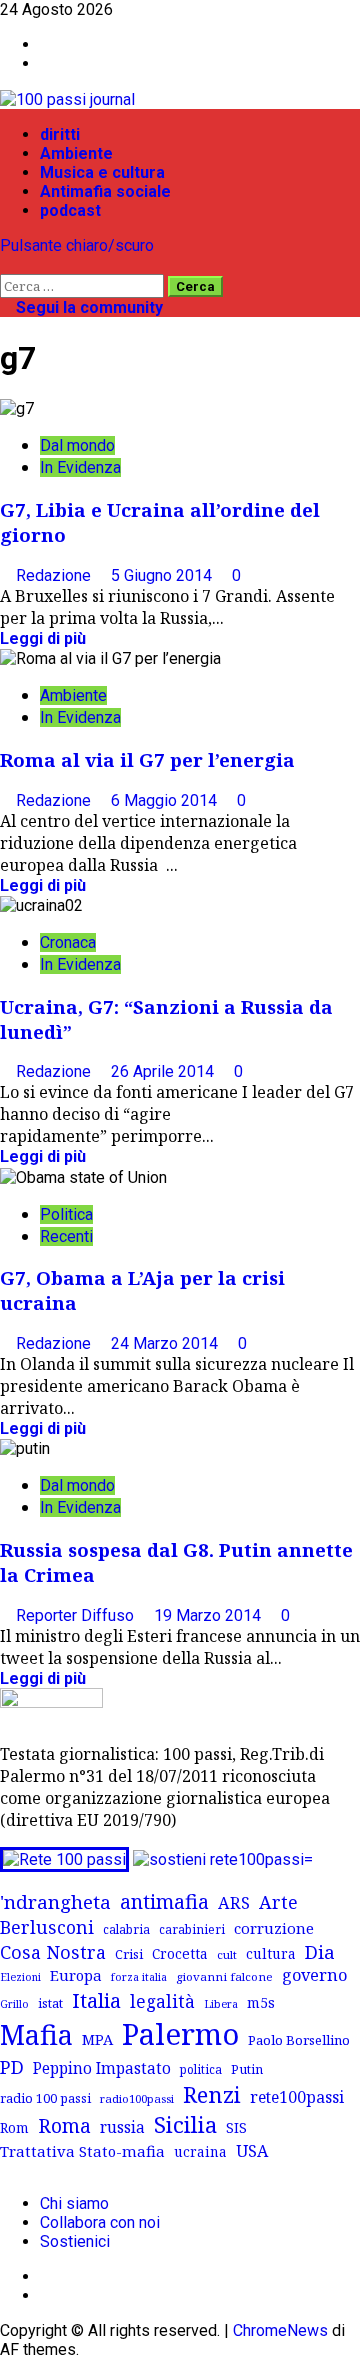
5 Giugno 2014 (163, 575)
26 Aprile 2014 (164, 1071)
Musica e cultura (102, 172)
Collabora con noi (100, 2222)
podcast (70, 210)
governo (314, 1975)
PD (12, 2066)
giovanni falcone (224, 1976)
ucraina (200, 2151)
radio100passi (137, 2098)
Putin (247, 2069)
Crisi (129, 1954)
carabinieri (192, 1929)
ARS (234, 1903)
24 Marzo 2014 (166, 1343)
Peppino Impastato (102, 2068)
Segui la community (87, 307)
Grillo (14, 2004)
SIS (236, 2127)
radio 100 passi (45, 2098)
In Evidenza (80, 467)
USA (252, 2151)
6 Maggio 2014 (166, 800)
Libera (221, 2003)
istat (50, 2003)
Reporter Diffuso (77, 1615)
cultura (271, 1953)
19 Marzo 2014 (209, 1615)
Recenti (66, 1236)
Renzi (212, 2094)
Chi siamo (74, 2203)
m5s (261, 2002)
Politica (66, 1214)
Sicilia (185, 2124)
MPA (97, 2039)
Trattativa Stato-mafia (82, 2151)
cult (227, 1954)
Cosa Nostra (53, 1952)
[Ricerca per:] (84, 285)
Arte (278, 1902)
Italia (96, 2000)
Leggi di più (43, 638)
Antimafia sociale (105, 191)
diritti (60, 134)
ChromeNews (280, 2330)
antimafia (164, 1901)
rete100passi (297, 2097)
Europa (76, 1975)
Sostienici (75, 2241)
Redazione (55, 575)
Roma (64, 2125)
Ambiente (76, 153)
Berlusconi (47, 1927)
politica (201, 2069)
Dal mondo (77, 445)
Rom (14, 2127)
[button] (6, 264)
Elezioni (20, 1977)
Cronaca (68, 942)
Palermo (180, 2034)
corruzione (274, 1928)
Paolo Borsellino (299, 2040)
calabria (126, 1929)
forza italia (139, 1976)
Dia (320, 1951)
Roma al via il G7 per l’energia (147, 759)
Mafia (36, 2034)
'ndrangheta (55, 1902)
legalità (162, 2001)
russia (122, 2127)
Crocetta (180, 1953)
